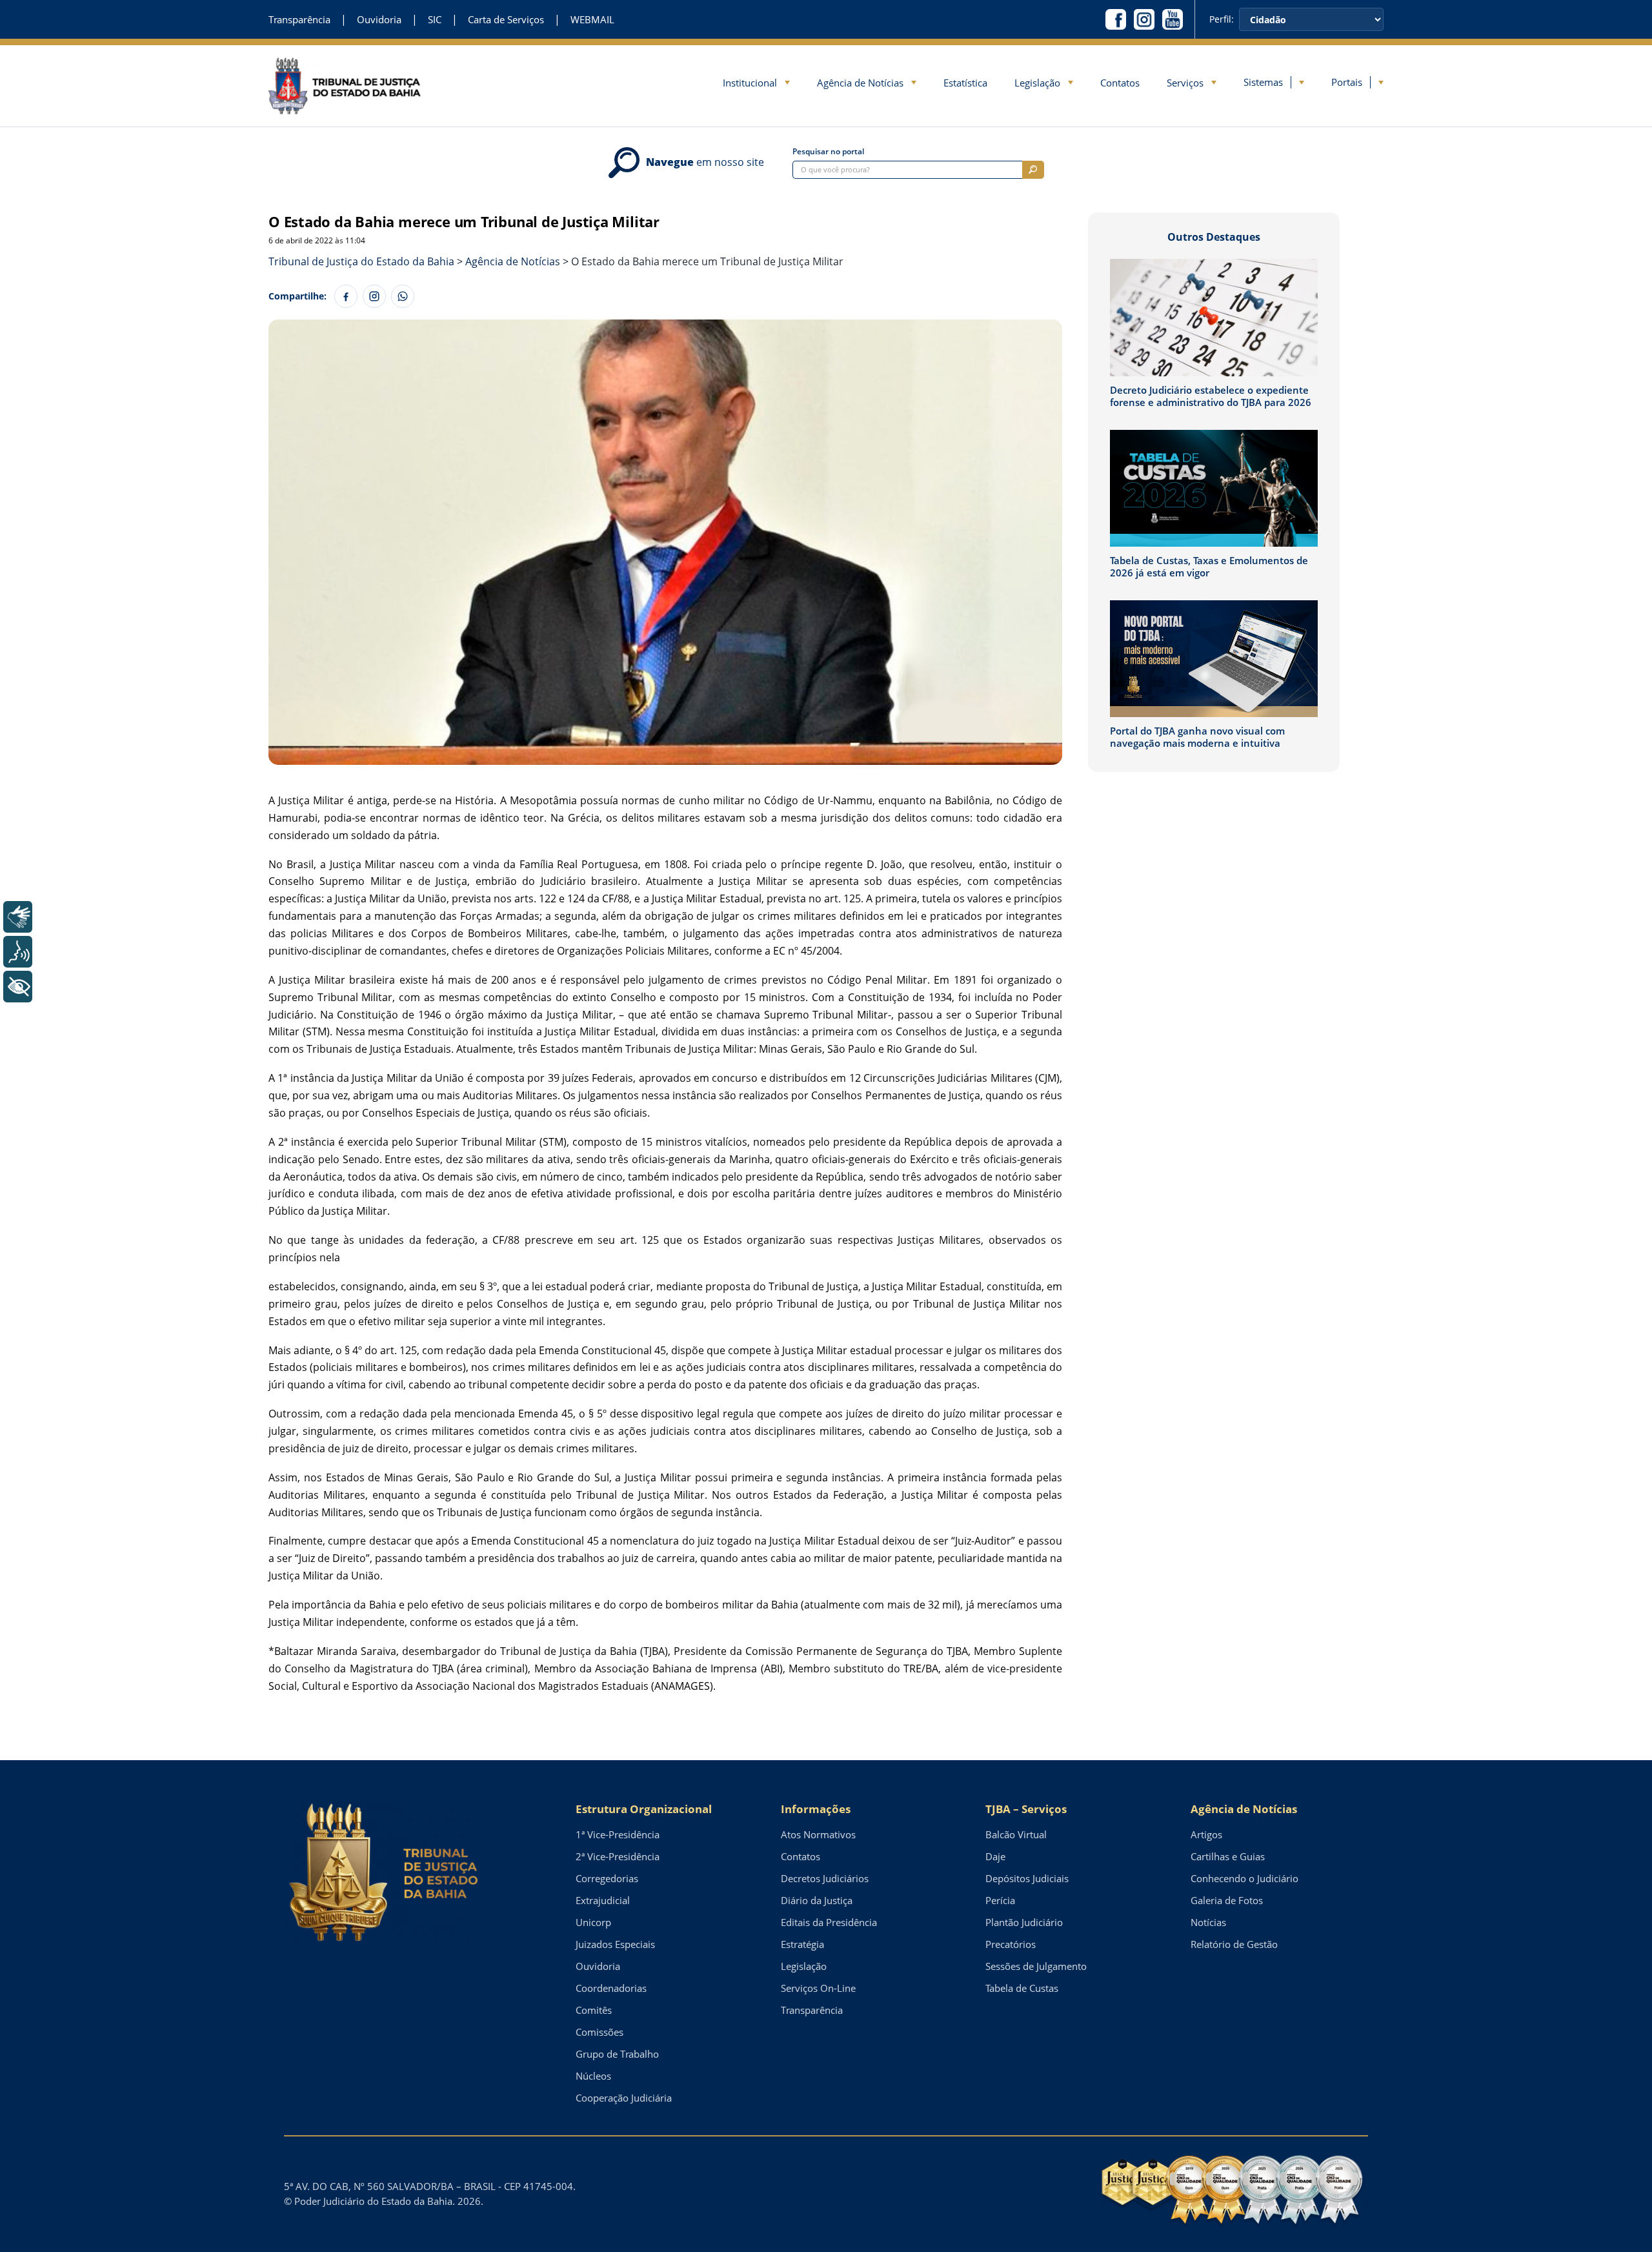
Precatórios (1011, 1944)
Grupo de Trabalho (617, 2054)
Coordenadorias (611, 1988)
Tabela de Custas (1022, 1988)
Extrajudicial (603, 1900)
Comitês (594, 2010)
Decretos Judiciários (825, 1878)
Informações (816, 1809)
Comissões (599, 2032)
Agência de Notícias (860, 83)
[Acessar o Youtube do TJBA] (1173, 19)
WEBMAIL (592, 20)
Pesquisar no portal (828, 152)
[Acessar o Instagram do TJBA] (1144, 19)
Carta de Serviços (506, 20)
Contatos (1120, 83)
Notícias (1208, 1922)
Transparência (299, 20)
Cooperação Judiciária (624, 2098)
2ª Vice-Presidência (618, 1856)
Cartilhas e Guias (1228, 1856)
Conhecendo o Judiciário (1244, 1878)
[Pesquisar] (1033, 170)
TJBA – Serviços (1026, 1809)
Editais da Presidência (829, 1922)
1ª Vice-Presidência (618, 1834)
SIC (435, 20)
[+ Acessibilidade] (18, 987)
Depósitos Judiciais (1027, 1878)
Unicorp (593, 1922)
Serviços (1185, 83)
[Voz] (18, 952)
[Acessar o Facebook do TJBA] (1116, 19)
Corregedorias (607, 1878)
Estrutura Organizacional (644, 1809)
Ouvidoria (379, 20)
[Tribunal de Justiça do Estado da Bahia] (345, 86)
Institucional (750, 83)
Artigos (1206, 1834)
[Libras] (18, 917)
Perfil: (1222, 19)
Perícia (1000, 1900)
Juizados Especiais (615, 1944)
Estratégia (802, 1944)
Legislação (1037, 83)
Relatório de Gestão (1234, 1944)
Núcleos (593, 2076)
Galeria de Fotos (1227, 1900)
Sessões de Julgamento (1036, 1966)
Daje (995, 1856)
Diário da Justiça (817, 1900)
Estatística (965, 83)
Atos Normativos (818, 1834)
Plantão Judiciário (1024, 1922)
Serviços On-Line (818, 1988)
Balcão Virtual (1016, 1834)
